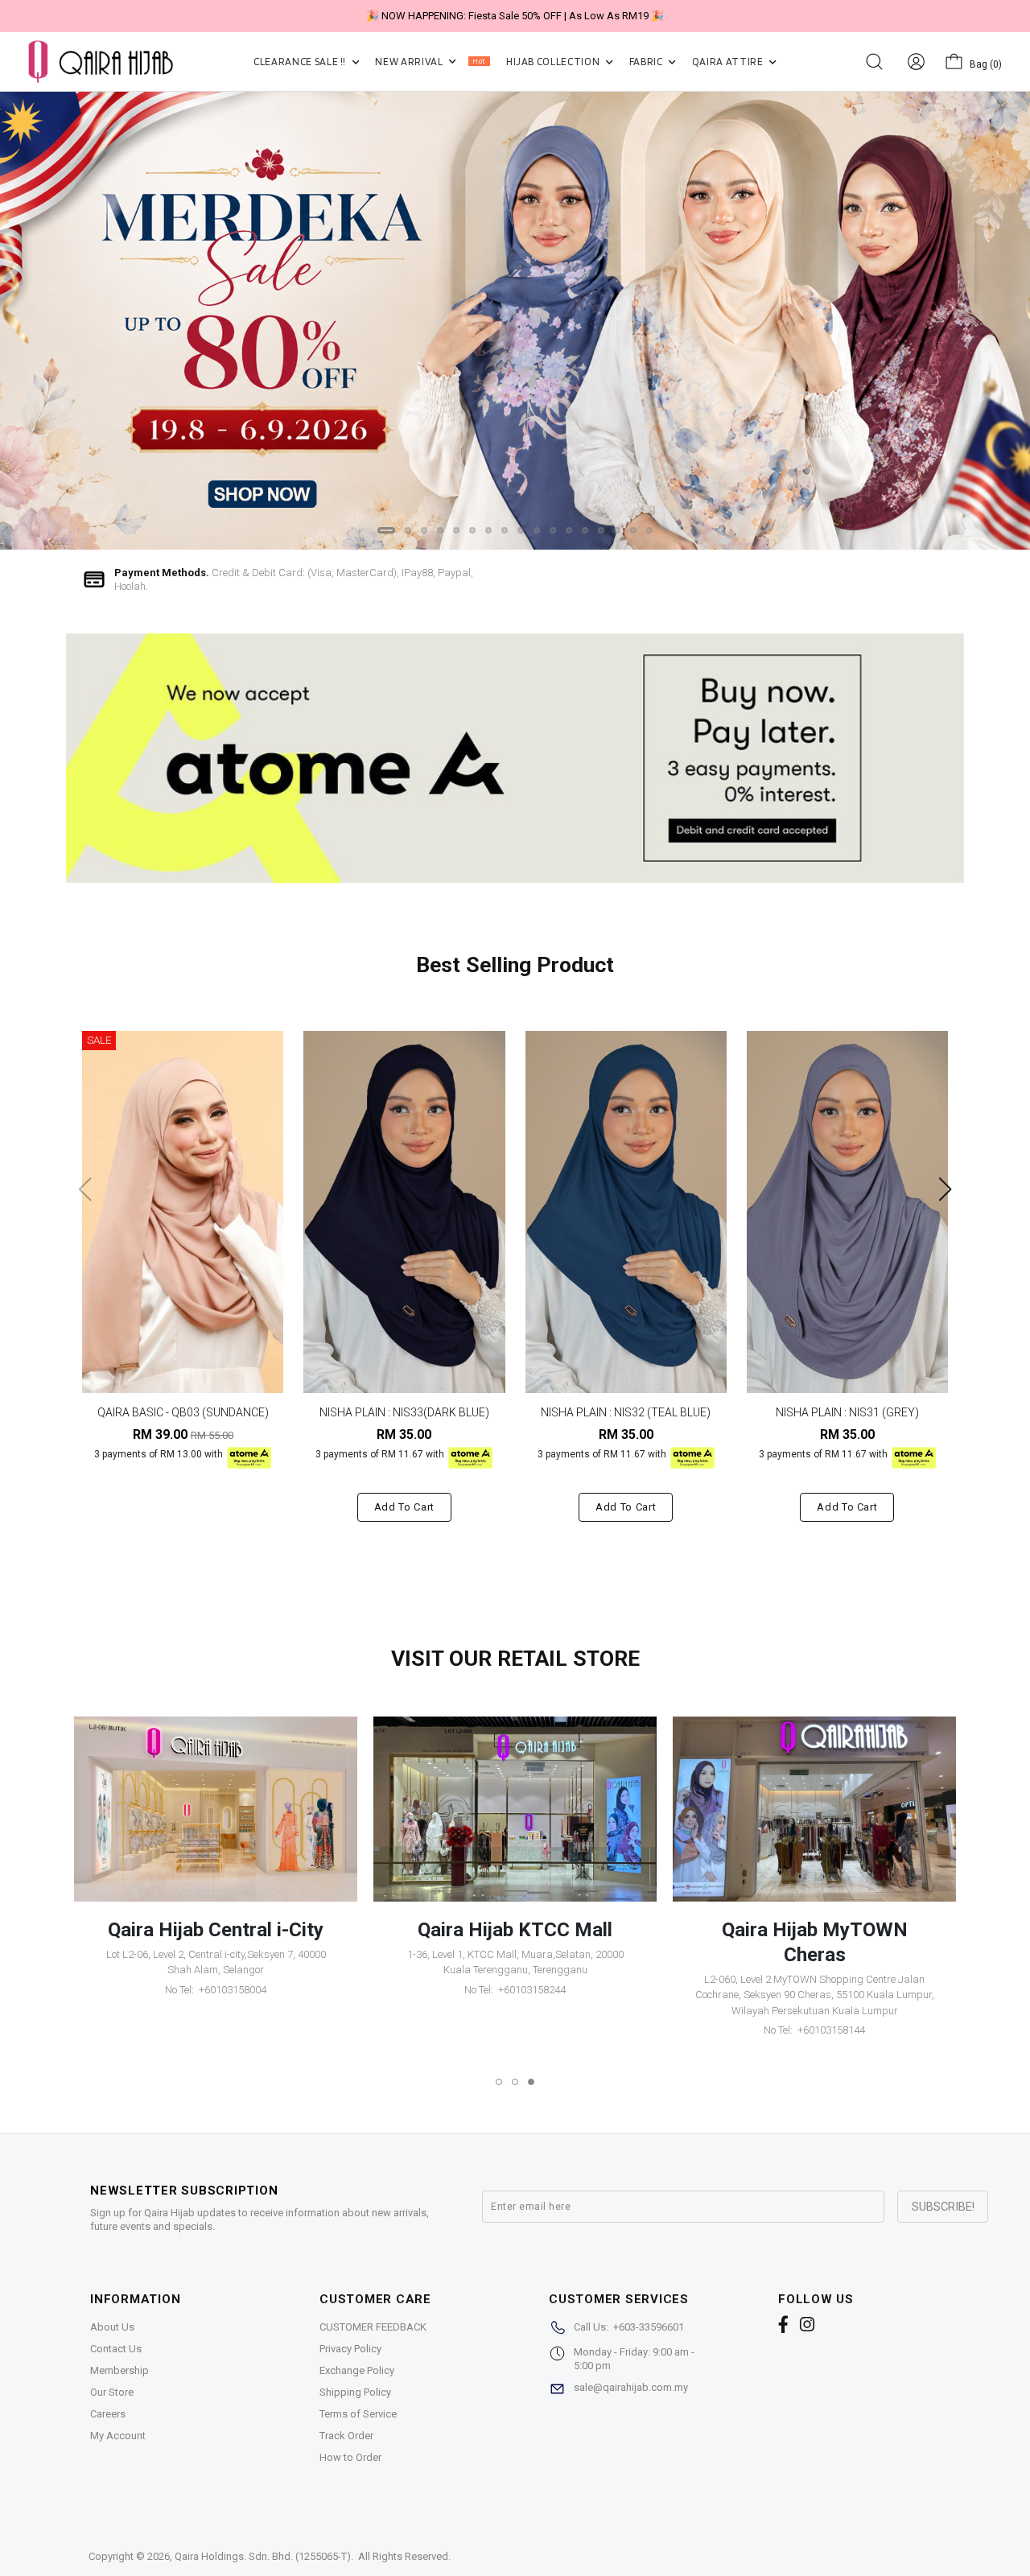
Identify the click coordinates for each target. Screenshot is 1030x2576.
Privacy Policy (350, 2349)
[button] (386, 530)
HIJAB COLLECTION (554, 62)
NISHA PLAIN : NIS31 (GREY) (847, 1412)
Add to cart (404, 1507)
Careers (108, 2414)
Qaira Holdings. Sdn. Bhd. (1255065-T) (263, 2556)
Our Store (112, 2392)
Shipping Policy (355, 2392)
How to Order (350, 2457)
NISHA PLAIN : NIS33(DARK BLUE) (404, 1412)
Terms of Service (358, 2414)
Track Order (346, 2436)
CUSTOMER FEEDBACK (373, 2327)
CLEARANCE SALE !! (301, 62)
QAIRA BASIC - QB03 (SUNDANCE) (183, 1412)
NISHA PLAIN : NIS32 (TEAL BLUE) (626, 1412)
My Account (118, 2436)
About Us (112, 2327)
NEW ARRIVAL (430, 62)
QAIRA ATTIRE (729, 62)
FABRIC (647, 62)
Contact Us (116, 2349)
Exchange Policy (357, 2370)
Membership (119, 2370)
